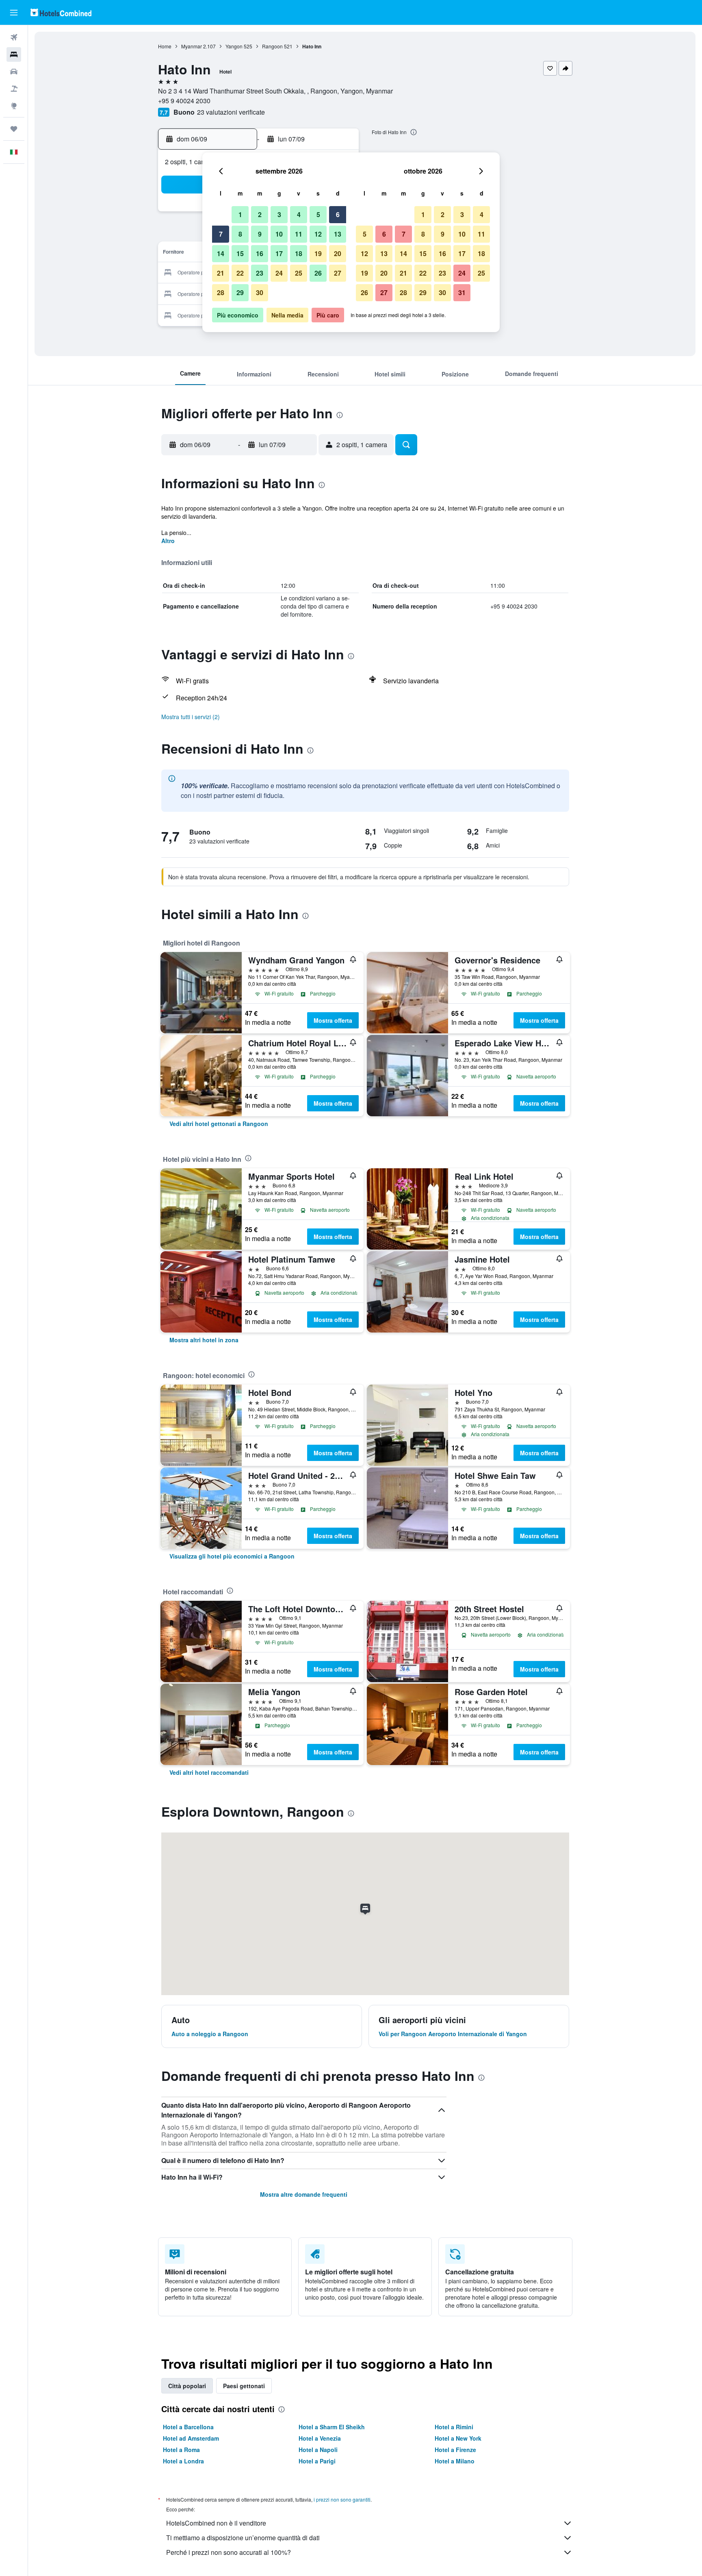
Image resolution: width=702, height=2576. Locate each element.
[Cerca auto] (14, 72)
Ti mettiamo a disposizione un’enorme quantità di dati (243, 2538)
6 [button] (338, 214)
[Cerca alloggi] (14, 54)
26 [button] (318, 273)
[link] (219, 1124)
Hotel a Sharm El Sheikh (332, 2427)
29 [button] (240, 292)
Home (165, 46)
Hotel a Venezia (320, 2438)
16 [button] (260, 253)
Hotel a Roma (181, 2450)
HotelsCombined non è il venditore (216, 2523)
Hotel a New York (458, 2438)
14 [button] (221, 253)
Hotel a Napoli (318, 2450)
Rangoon (272, 46)
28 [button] (221, 292)
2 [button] (260, 214)
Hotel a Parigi (317, 2461)
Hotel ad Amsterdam (191, 2438)
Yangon (234, 46)
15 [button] (240, 253)
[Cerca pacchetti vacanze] (14, 89)
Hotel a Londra (183, 2461)
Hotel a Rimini (454, 2427)
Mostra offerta (333, 1020)
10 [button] (279, 234)
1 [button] (240, 214)
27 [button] (338, 273)
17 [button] (279, 253)
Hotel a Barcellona (188, 2427)
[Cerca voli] (14, 37)
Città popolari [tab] (187, 2386)
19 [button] (318, 253)
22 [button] (240, 273)
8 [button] (240, 234)
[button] (14, 13)
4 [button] (299, 214)
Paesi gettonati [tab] (244, 2386)
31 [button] (462, 292)
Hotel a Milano (455, 2461)
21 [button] (221, 273)
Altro (168, 541)
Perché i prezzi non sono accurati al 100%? (229, 2552)
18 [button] (299, 253)
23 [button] (260, 273)
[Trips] (14, 129)
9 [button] (260, 234)
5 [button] (318, 214)
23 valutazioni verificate (231, 112)
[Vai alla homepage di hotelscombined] (61, 12)
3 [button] (279, 214)
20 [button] (338, 253)
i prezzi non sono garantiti (342, 2499)
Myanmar (192, 46)
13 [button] (338, 234)
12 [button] (318, 234)
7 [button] (221, 234)
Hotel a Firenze (455, 2450)
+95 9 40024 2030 (184, 101)
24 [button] (279, 273)
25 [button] (299, 273)
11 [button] (299, 234)
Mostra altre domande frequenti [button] (304, 2194)
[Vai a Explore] (14, 106)
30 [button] (260, 292)
